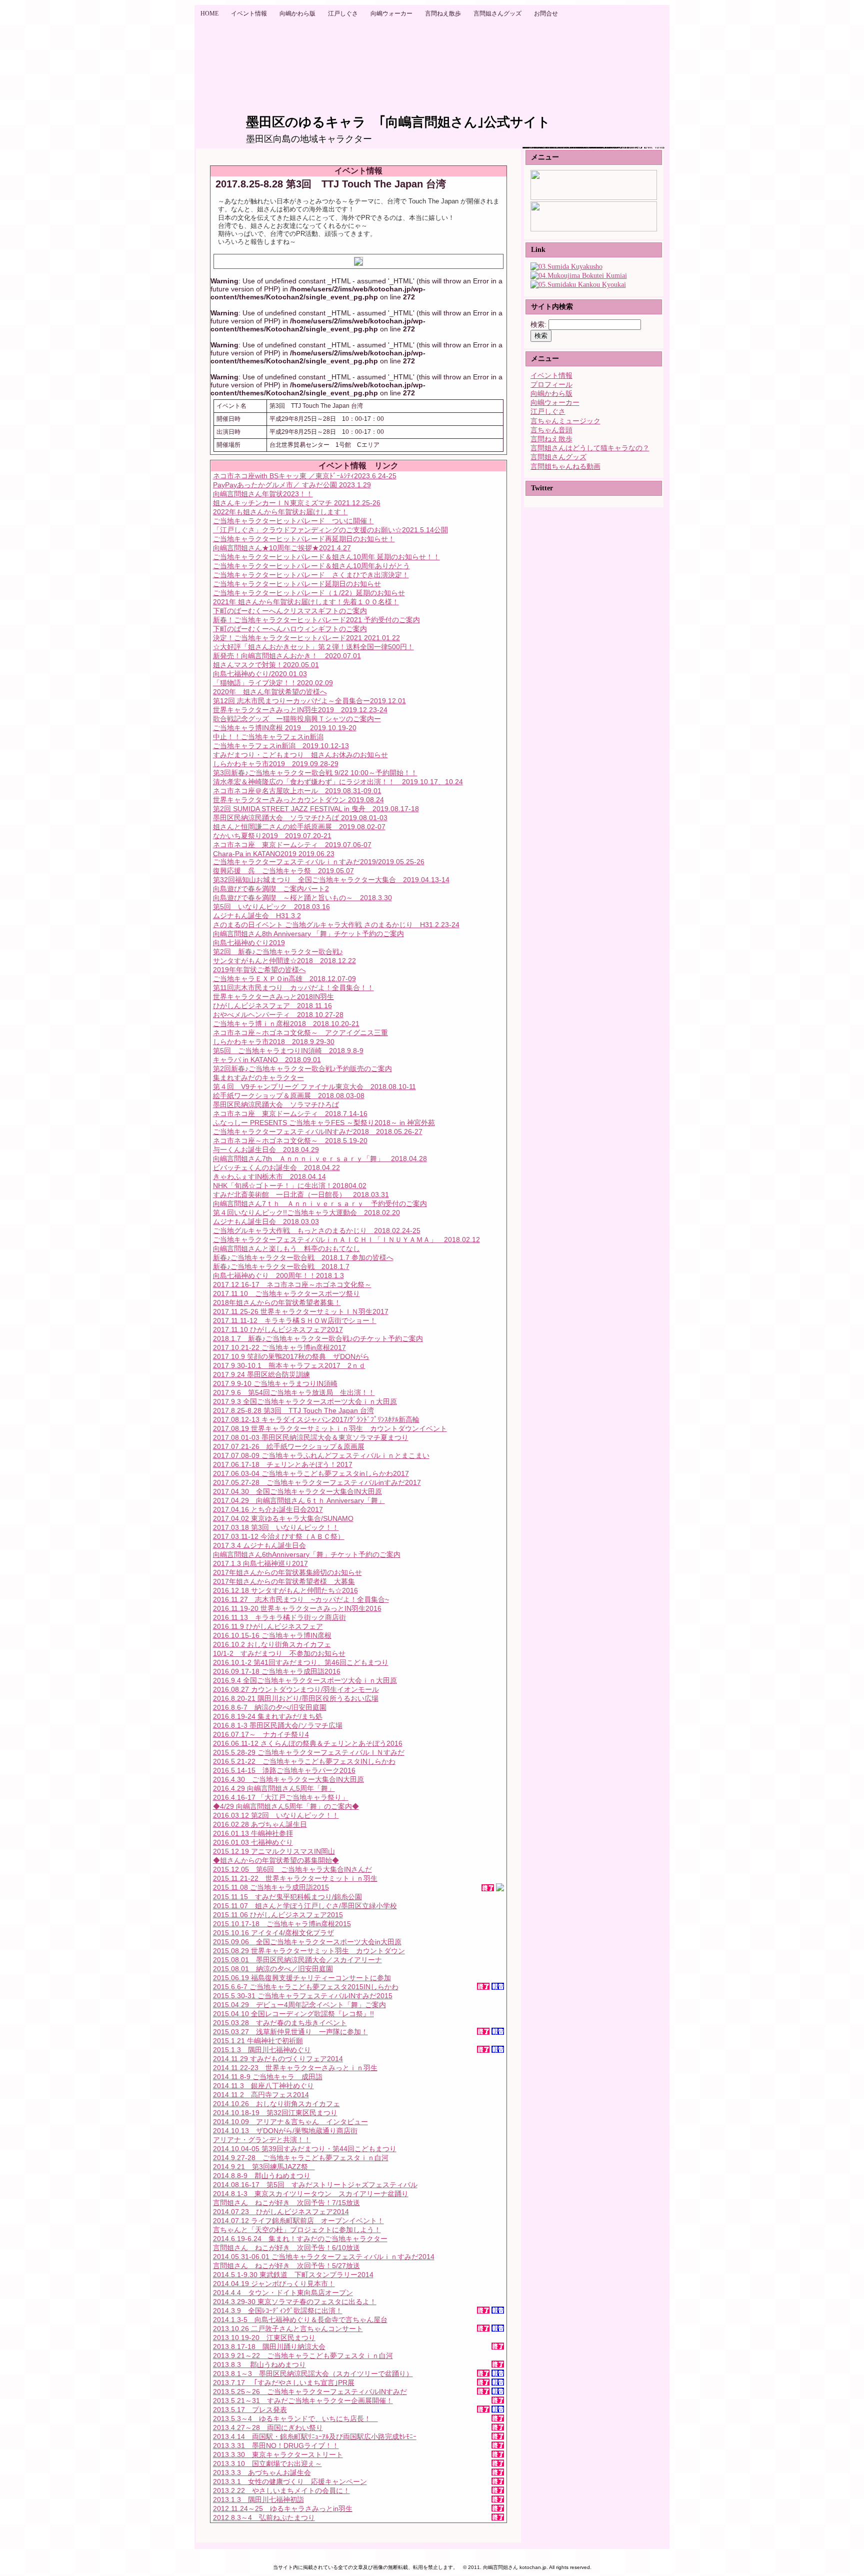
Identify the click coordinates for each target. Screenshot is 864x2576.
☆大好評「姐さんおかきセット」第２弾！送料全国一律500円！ (313, 647)
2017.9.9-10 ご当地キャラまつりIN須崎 (275, 1383)
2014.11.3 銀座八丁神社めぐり (263, 2086)
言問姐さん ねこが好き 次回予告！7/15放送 (286, 2203)
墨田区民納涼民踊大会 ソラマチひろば (276, 1105)
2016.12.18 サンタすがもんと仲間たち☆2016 (285, 1590)
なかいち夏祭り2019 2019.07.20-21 (272, 836)
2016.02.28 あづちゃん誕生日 (260, 1824)
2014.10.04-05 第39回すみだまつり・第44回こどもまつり (305, 2149)
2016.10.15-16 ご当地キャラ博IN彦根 (272, 1635)
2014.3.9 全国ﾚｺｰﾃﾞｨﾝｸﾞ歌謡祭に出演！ (278, 2311)
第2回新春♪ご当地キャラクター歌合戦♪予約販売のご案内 (302, 1069)
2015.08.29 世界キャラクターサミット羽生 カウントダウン (309, 1951)
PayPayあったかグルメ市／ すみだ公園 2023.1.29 (292, 485)
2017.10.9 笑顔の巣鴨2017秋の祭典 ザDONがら (291, 1356)
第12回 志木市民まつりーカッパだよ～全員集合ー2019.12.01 (309, 701)
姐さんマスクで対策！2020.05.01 (266, 665)
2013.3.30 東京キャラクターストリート (278, 2455)
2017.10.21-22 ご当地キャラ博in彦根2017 (279, 1347)
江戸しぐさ (548, 412)
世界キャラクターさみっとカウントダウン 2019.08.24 (298, 800)
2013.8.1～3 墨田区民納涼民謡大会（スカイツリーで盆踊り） (313, 2374)
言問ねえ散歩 (551, 439)
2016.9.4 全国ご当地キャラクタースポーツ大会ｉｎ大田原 (305, 1680)
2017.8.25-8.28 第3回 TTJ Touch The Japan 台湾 (293, 1410)
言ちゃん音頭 (551, 430)
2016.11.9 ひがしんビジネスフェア (268, 1626)
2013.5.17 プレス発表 (250, 2410)
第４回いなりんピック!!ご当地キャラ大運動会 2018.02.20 (306, 1213)
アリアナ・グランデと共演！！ (262, 2140)
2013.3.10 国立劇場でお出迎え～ (267, 2464)
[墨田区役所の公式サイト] (566, 267)
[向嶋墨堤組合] (579, 276)
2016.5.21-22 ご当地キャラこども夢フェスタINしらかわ (304, 1761)
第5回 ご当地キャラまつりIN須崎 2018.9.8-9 (288, 1051)
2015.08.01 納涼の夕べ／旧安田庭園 (273, 1969)
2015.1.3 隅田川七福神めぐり (262, 2050)
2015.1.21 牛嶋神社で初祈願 (258, 2041)
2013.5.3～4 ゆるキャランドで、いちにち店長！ (295, 2419)
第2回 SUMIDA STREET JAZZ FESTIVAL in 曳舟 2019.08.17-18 (316, 809)
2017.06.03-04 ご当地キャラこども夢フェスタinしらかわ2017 (311, 1473)
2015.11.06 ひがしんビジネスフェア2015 (278, 1915)
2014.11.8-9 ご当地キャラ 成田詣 (268, 2077)
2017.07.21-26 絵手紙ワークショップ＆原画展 (289, 1446)
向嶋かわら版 (551, 394)
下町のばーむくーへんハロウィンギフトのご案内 (290, 629)
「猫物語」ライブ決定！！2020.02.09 (273, 683)
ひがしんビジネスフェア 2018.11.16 (272, 1006)
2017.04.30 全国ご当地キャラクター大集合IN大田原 (297, 1491)
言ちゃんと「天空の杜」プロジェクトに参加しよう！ (297, 2230)
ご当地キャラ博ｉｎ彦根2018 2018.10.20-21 (286, 1024)
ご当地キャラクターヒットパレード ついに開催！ (293, 521)
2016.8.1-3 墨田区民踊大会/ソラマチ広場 (278, 1725)
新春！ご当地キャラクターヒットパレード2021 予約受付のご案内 (316, 620)
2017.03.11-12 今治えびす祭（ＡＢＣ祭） (279, 1536)
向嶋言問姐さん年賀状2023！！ (263, 494)
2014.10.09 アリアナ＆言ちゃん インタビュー (290, 2122)
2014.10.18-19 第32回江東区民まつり (275, 2113)
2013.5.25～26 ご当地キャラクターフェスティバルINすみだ (310, 2392)
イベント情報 (551, 376)
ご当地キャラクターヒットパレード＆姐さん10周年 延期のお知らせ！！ (326, 557)
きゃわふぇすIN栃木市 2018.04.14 (269, 1177)
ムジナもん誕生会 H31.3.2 (257, 916)
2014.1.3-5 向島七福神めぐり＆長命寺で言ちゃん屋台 (300, 2320)
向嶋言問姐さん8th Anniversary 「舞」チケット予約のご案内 (308, 934)
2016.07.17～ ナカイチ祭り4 (261, 1734)
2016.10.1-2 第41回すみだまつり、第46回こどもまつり (301, 1662)
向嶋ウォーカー (555, 403)
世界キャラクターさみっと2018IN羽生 (273, 997)
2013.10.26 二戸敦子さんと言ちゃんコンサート (288, 2329)
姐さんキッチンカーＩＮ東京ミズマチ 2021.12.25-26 (297, 503)
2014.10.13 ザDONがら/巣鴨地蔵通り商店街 (285, 2131)
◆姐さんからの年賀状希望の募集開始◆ (276, 1860)
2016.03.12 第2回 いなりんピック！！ (276, 1815)
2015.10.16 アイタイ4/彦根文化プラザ (273, 1933)
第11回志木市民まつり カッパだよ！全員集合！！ (293, 988)
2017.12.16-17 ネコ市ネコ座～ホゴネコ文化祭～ (292, 1285)
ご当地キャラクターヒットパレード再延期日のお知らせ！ (304, 539)
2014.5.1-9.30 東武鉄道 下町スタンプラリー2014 (293, 2275)
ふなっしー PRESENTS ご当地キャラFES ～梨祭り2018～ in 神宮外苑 (324, 1123)
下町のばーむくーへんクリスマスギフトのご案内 (290, 611)
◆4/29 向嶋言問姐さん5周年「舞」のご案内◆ (286, 1806)
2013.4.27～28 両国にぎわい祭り (268, 2428)
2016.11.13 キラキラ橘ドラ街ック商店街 (279, 1617)
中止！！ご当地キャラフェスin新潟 (268, 737)
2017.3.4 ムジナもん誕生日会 (259, 1545)
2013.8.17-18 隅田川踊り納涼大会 (269, 2347)
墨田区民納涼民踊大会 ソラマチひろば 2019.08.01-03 (300, 818)
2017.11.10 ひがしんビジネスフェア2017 (278, 1329)
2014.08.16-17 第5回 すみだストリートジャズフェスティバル (315, 2185)
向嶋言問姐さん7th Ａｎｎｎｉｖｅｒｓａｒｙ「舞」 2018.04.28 (320, 1159)
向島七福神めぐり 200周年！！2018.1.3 (278, 1276)
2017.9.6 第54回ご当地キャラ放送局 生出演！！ (294, 1392)
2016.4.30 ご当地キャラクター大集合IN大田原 (288, 1779)
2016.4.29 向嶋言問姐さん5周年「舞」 (274, 1788)
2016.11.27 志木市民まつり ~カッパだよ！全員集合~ (301, 1599)
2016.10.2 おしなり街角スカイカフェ (272, 1644)
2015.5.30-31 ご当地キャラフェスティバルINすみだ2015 (303, 1996)
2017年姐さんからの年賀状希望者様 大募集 (284, 1581)
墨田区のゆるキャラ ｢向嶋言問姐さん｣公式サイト (398, 122)
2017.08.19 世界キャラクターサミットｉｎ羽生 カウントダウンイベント (330, 1428)
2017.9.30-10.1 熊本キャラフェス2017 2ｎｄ (289, 1365)
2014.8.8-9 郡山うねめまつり (262, 2176)
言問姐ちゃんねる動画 (565, 467)
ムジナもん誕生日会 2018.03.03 (266, 1222)
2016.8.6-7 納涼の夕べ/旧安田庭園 (270, 1707)
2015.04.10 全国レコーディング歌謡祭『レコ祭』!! (293, 2014)
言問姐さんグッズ (558, 457)
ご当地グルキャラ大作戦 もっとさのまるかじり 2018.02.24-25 (317, 1231)
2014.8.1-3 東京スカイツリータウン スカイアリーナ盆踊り (311, 2194)
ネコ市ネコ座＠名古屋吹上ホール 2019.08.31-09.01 (297, 791)
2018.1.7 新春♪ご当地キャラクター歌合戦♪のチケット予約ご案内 (318, 1338)
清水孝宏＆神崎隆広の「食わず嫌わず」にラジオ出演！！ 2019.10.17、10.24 (338, 782)
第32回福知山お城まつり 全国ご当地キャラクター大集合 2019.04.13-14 (331, 880)
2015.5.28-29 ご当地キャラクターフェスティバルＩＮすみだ (309, 1752)
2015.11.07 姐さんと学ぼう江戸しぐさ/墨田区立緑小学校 (305, 1906)
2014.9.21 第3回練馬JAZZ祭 (264, 2167)
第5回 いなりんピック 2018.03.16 (271, 907)
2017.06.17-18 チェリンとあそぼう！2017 (283, 1464)
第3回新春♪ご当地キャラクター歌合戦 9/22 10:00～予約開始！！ (315, 773)
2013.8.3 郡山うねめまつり (259, 2365)
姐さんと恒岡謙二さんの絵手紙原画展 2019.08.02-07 (299, 827)
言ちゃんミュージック (565, 421)
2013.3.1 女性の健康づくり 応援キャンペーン (290, 2482)
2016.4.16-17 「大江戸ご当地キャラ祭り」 (281, 1797)
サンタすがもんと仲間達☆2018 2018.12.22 (284, 961)
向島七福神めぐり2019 (249, 943)
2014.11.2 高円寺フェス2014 (261, 2095)
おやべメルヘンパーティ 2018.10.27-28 (278, 1015)
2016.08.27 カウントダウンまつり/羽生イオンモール (296, 1689)
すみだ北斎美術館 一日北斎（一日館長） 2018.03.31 (301, 1195)
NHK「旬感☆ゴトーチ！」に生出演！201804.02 (290, 1186)
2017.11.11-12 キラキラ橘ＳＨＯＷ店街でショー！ (295, 1320)
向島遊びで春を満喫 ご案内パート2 (271, 889)
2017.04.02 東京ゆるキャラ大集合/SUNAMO (283, 1518)
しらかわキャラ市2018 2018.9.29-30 (274, 1042)
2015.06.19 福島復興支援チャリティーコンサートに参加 (302, 1978)
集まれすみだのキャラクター (258, 1078)
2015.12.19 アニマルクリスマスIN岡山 (274, 1851)
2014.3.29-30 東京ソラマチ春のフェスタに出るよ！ (295, 2302)
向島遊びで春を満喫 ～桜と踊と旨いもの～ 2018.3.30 (302, 898)
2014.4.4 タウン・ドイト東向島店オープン (283, 2293)
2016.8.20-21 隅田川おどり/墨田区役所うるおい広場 (296, 1698)
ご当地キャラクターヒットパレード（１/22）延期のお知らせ (309, 593)
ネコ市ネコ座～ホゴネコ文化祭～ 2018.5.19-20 (290, 1141)
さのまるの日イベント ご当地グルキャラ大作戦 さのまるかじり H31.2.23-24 (336, 925)
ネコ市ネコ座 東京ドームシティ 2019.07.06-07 (292, 845)
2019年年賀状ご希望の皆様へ (259, 970)
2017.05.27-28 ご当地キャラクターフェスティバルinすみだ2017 (317, 1482)
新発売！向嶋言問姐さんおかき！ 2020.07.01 (287, 656)
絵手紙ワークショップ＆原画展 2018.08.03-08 (289, 1096)
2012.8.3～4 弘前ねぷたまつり (264, 2518)
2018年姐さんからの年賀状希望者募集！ (277, 1302)
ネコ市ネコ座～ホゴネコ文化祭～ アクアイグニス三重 (300, 1033)
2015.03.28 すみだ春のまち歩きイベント (280, 2023)
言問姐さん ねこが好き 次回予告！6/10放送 (286, 2248)
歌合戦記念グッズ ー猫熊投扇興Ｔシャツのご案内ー (297, 719)
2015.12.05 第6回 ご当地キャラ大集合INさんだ (292, 1869)
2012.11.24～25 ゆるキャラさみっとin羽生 (283, 2509)
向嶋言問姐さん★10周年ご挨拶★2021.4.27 (282, 548)
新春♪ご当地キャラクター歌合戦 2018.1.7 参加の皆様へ (303, 1258)
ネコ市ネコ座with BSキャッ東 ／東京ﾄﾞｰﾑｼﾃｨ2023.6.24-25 (305, 476)
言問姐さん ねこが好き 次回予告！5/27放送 (286, 2266)
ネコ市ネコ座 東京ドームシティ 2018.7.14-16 (290, 1114)
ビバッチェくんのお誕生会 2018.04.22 (276, 1168)
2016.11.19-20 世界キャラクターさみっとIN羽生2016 (297, 1608)
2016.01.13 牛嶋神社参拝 (253, 1833)
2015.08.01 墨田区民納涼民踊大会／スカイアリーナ (297, 1960)
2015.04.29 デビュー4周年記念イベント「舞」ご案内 (299, 2005)
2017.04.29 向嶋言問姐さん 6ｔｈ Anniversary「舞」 (299, 1500)
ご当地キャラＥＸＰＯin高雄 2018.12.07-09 (284, 979)
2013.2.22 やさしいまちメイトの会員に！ (281, 2491)
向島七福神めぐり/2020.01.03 (260, 674)
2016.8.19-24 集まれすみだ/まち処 (268, 1716)
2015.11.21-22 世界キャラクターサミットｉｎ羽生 (295, 1878)
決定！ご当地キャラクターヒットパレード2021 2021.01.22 (306, 638)
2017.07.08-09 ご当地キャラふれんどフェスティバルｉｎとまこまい (321, 1455)
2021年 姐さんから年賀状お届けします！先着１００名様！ (306, 602)
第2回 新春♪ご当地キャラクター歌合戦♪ (278, 952)
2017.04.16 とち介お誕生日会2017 (268, 1509)
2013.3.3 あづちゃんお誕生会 (262, 2473)
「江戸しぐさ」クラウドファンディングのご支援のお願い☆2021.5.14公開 (330, 530)
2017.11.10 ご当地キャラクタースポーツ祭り (286, 1293)
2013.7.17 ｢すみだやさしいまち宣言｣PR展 (284, 2383)
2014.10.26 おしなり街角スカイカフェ (276, 2104)
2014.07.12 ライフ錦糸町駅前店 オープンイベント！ (298, 2221)
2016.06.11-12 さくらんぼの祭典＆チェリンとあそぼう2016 (308, 1743)
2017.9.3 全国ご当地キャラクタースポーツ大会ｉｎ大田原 (305, 1401)
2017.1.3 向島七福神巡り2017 (260, 1563)
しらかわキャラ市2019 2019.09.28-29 (276, 764)
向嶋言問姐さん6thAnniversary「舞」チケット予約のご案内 (307, 1554)
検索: (538, 325)
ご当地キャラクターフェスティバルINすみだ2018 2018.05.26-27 (318, 1132)
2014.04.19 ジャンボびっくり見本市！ (274, 2284)
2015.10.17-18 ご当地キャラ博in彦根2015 (282, 1924)
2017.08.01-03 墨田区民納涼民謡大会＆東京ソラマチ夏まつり (311, 1437)
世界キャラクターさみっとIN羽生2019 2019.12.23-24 (300, 710)
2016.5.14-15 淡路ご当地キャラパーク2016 (284, 1770)
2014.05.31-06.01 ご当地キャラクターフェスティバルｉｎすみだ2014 (324, 2257)
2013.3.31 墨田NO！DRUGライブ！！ (276, 2446)
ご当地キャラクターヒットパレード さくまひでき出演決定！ (311, 575)
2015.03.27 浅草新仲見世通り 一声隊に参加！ (290, 2032)
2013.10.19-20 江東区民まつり (264, 2338)
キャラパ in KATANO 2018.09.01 (267, 1060)
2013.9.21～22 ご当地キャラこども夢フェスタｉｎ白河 (303, 2356)
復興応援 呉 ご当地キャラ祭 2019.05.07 (283, 871)
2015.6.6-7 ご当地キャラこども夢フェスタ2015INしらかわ (306, 1987)
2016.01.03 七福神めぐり (253, 1842)
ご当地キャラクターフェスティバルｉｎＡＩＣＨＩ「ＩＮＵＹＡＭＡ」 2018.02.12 (346, 1240)
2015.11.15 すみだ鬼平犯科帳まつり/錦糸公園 (287, 1897)
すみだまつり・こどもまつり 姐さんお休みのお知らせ (300, 755)
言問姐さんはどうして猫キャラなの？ (590, 448)
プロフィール (551, 385)
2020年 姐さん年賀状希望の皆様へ (270, 692)
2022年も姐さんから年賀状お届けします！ (280, 512)
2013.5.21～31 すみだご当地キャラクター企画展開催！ (303, 2401)
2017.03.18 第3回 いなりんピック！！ (276, 1527)
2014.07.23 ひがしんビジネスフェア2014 (281, 2212)
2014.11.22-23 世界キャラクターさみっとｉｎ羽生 (295, 2068)
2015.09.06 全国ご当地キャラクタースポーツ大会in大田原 (307, 1942)
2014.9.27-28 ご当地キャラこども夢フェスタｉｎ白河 (301, 2158)
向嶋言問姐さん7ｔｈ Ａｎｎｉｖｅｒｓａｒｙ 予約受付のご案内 (320, 1204)
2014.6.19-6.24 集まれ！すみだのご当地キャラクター (300, 2239)
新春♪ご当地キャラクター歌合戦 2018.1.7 (281, 1267)
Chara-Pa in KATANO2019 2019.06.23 (274, 854)
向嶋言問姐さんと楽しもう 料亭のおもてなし (286, 1249)
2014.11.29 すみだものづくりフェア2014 (278, 2059)
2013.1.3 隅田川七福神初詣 (258, 2500)
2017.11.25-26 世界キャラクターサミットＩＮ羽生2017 (301, 1311)
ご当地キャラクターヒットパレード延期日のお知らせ (297, 584)
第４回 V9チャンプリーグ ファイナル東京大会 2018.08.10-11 (314, 1087)
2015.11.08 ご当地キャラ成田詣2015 (271, 1887)
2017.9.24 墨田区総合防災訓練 (261, 1374)
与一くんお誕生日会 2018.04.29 (266, 1150)
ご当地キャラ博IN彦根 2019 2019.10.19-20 (285, 728)
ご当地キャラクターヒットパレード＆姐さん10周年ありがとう (311, 566)
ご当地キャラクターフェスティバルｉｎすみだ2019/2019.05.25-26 (319, 862)
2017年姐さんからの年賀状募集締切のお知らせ (287, 1572)
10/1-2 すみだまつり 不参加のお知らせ (279, 1653)
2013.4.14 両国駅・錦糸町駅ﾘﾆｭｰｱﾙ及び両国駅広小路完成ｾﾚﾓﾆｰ (315, 2437)
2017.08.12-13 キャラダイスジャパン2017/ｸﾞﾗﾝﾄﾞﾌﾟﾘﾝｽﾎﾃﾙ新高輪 (316, 1419)
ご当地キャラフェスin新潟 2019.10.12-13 (281, 746)
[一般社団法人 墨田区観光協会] (578, 285)
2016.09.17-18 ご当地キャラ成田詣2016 (277, 1671)
